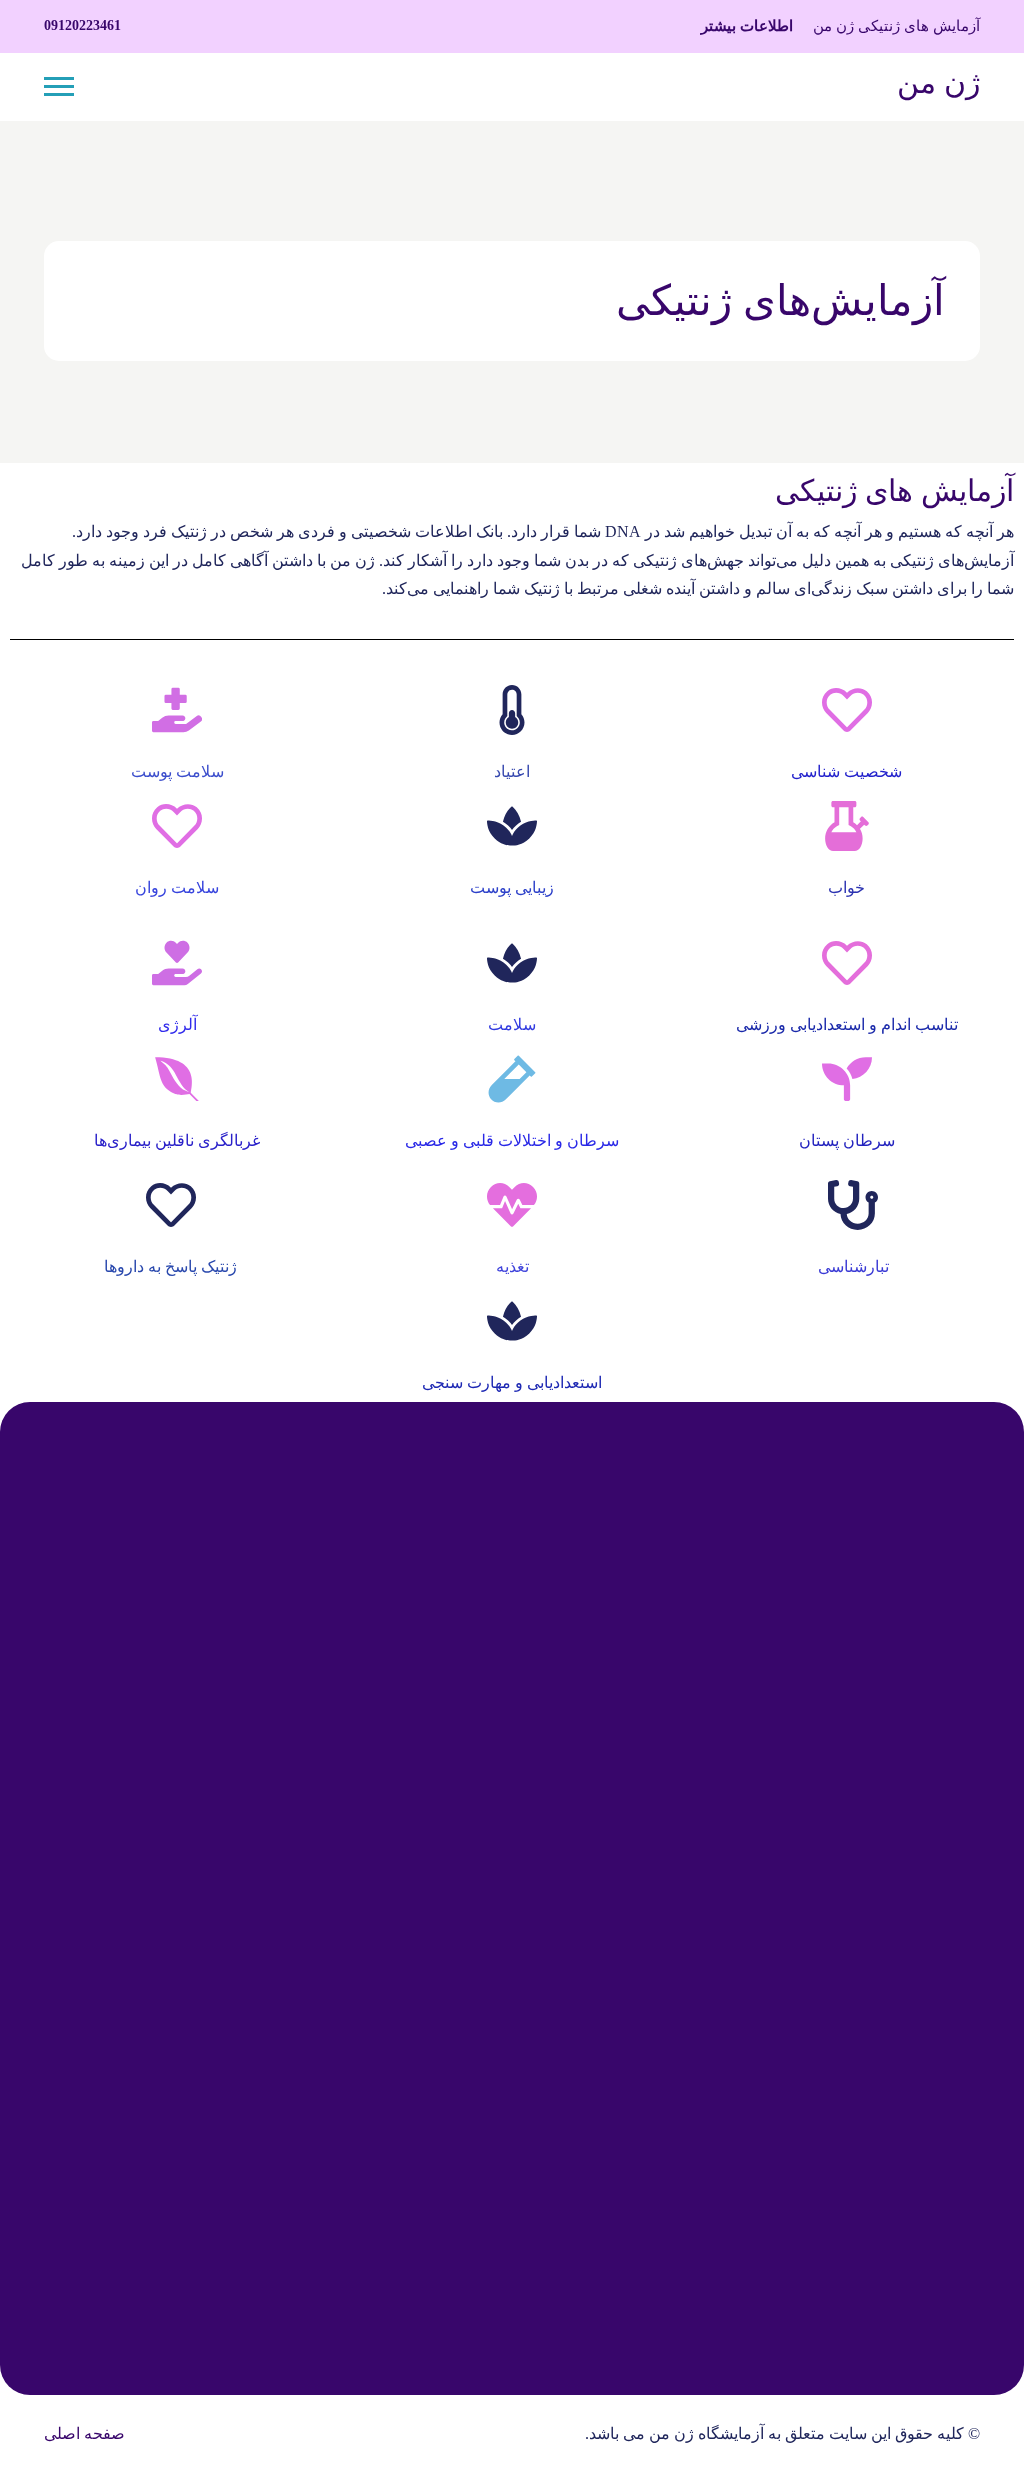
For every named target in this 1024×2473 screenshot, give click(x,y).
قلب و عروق (458, 1590)
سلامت (512, 1024)
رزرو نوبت (393, 2203)
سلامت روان (177, 887)
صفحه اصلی (84, 2433)
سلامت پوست (177, 771)
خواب (846, 887)
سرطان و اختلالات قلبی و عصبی (512, 1140)
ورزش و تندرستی (442, 1722)
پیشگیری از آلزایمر (438, 1634)
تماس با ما (945, 2066)
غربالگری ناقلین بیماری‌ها (177, 1140)
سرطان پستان (847, 1140)
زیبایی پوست (512, 887)
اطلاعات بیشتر (747, 26)
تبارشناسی (853, 1266)
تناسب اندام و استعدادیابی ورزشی (847, 1024)
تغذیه (512, 1266)
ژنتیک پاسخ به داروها (170, 1266)
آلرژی (177, 1024)
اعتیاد (512, 771)
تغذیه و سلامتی (450, 1810)
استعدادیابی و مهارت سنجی (512, 1382)
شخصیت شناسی (846, 771)
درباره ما (951, 2110)
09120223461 (82, 25)
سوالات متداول (930, 2154)
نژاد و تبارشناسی (444, 1854)
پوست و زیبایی (452, 1678)
